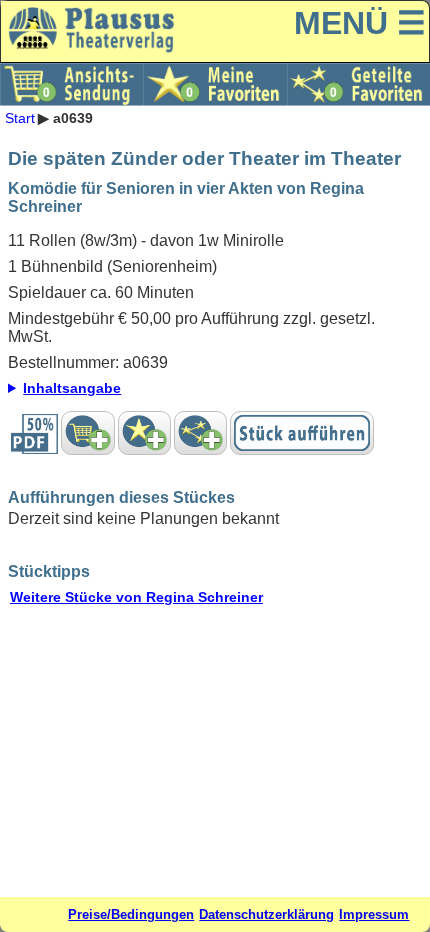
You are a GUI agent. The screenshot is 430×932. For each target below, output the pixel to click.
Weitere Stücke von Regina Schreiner (136, 597)
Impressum (374, 914)
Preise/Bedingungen (131, 914)
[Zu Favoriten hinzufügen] (144, 433)
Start (20, 118)
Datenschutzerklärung (266, 914)
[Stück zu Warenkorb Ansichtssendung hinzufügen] (87, 433)
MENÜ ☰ (360, 23)
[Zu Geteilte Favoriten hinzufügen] (200, 433)
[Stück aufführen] (302, 433)
